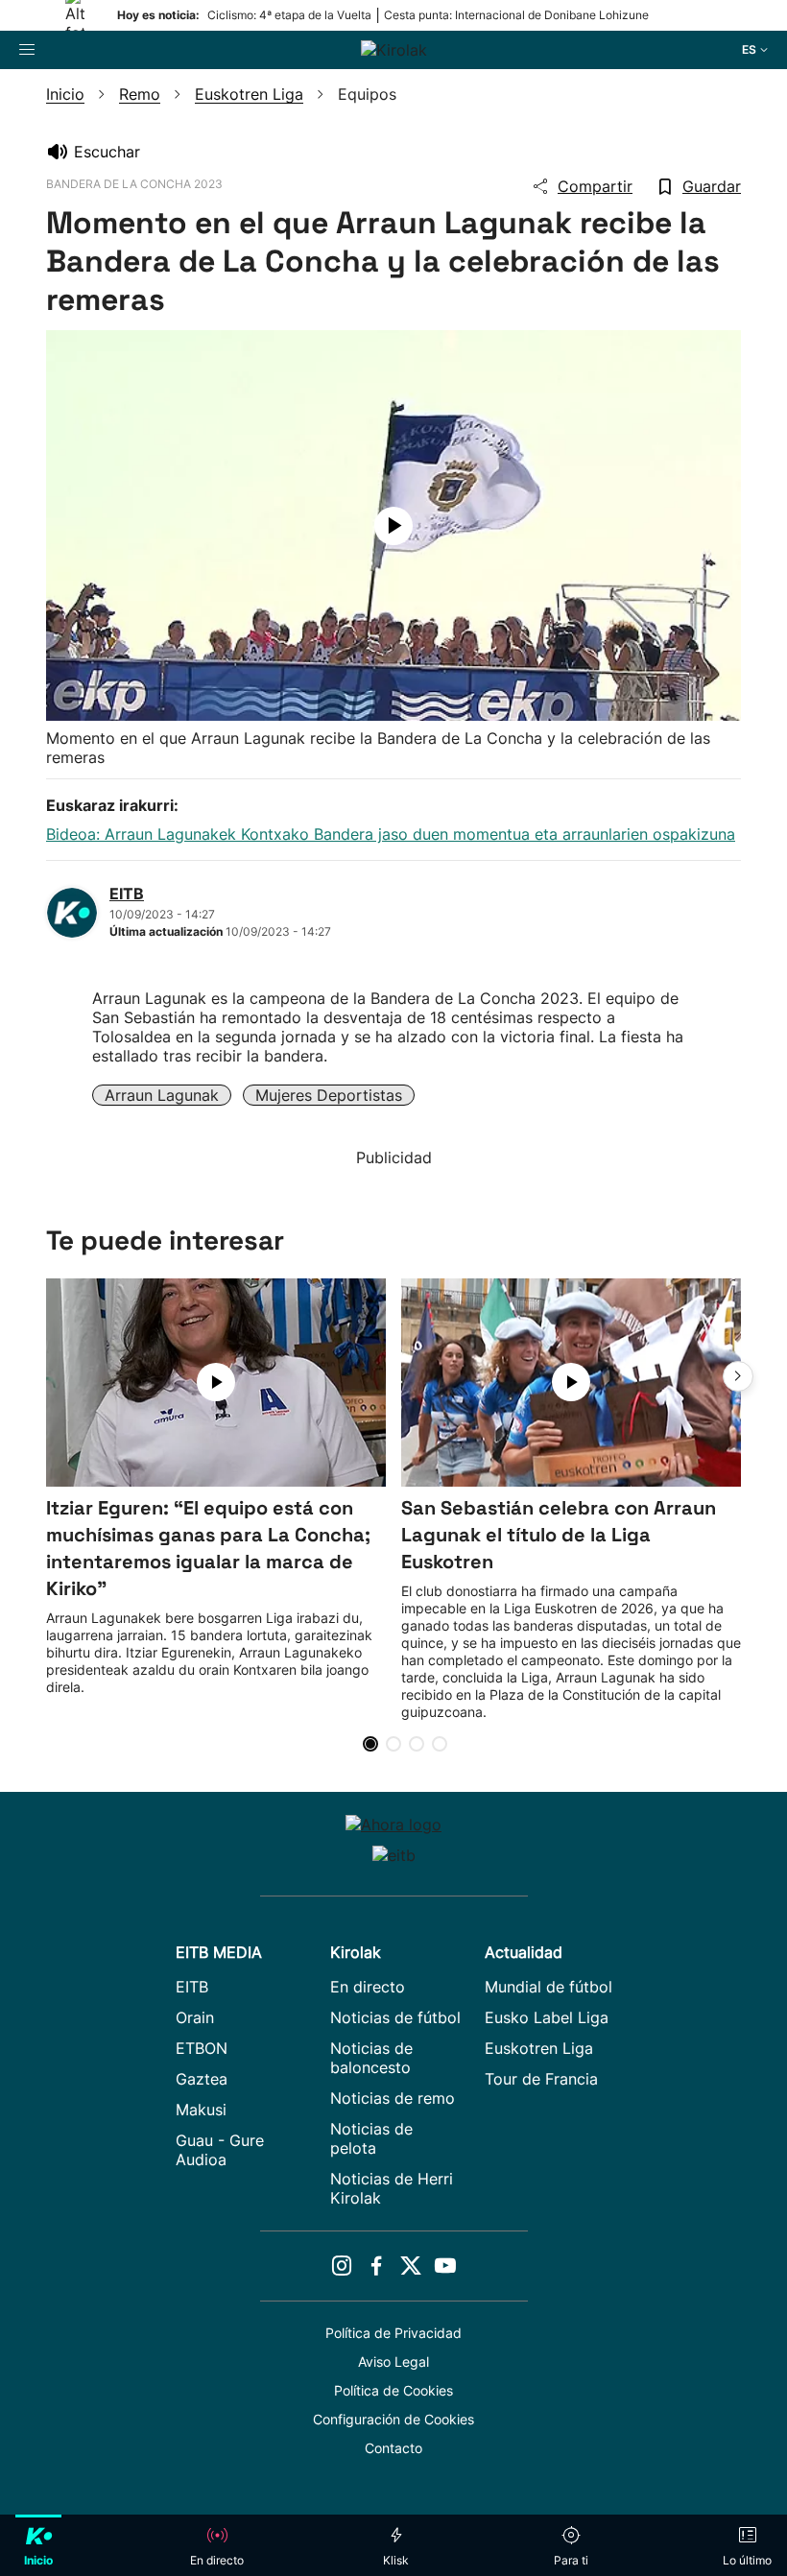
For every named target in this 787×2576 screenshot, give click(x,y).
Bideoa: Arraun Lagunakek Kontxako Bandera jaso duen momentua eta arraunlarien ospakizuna (391, 834)
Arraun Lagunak (162, 1095)
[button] (738, 1376)
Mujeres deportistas (329, 1095)
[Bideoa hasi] (393, 526)
